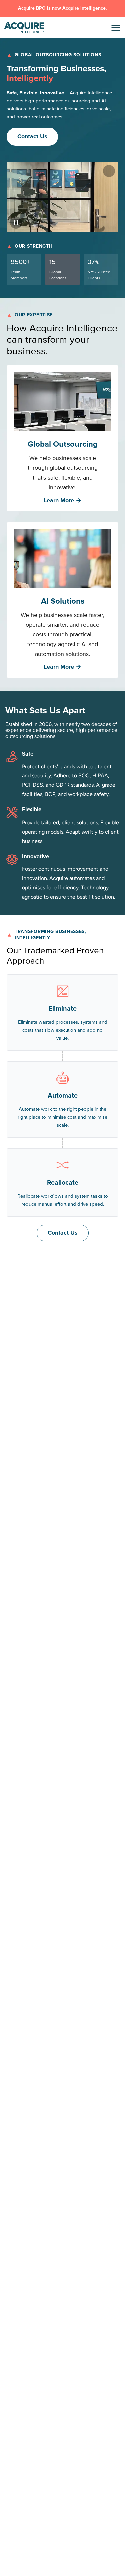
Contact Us (32, 136)
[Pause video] (16, 223)
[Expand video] (109, 171)
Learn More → (62, 500)
